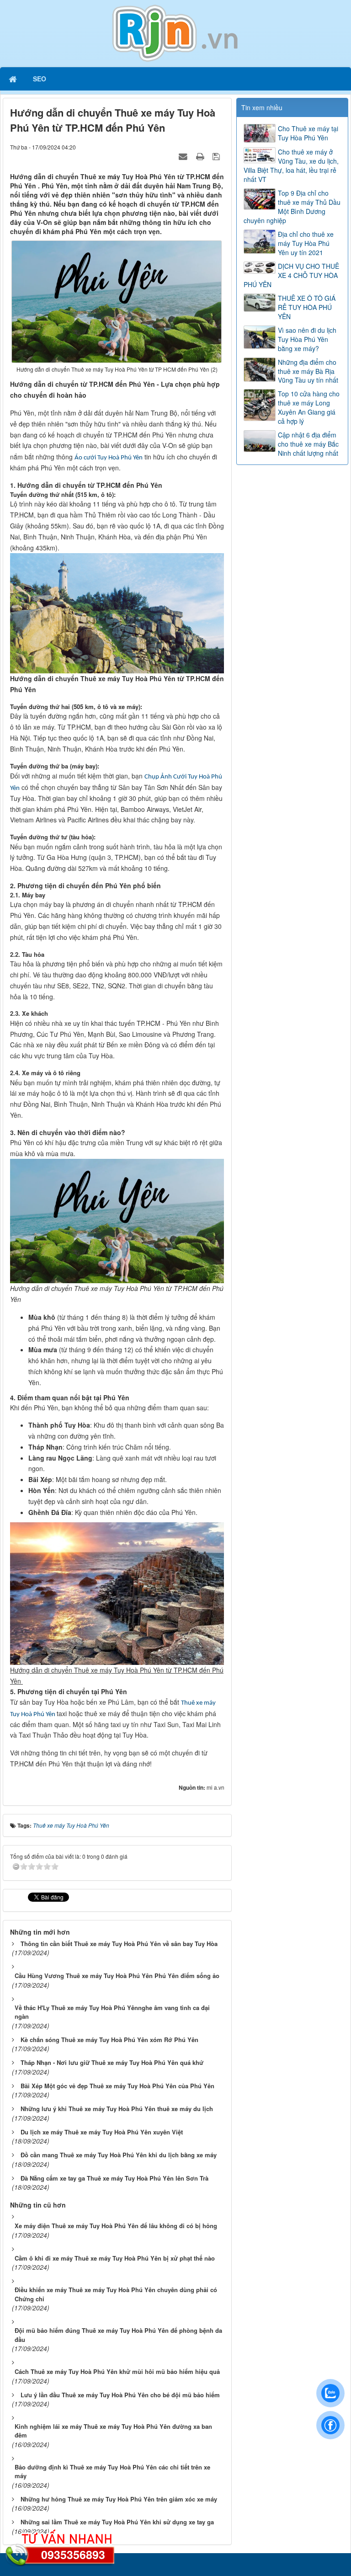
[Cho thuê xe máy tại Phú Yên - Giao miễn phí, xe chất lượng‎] (175, 32)
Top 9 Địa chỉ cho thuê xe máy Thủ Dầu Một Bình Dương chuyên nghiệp (292, 207)
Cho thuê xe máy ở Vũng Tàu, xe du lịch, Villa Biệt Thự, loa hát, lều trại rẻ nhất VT (291, 165)
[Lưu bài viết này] (217, 156)
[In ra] (201, 156)
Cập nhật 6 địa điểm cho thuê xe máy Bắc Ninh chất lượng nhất (308, 444)
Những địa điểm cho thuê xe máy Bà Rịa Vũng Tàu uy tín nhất (308, 371)
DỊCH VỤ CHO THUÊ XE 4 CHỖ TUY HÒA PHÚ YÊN (291, 275)
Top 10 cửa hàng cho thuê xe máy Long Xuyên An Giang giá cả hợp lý (309, 407)
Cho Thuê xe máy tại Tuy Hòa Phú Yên (308, 133)
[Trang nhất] (14, 79)
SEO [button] (40, 79)
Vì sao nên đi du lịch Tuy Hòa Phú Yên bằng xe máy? (307, 339)
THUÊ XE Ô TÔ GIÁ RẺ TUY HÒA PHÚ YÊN (307, 307)
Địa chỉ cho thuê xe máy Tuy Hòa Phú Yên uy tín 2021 (306, 243)
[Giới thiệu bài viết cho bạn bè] (184, 156)
